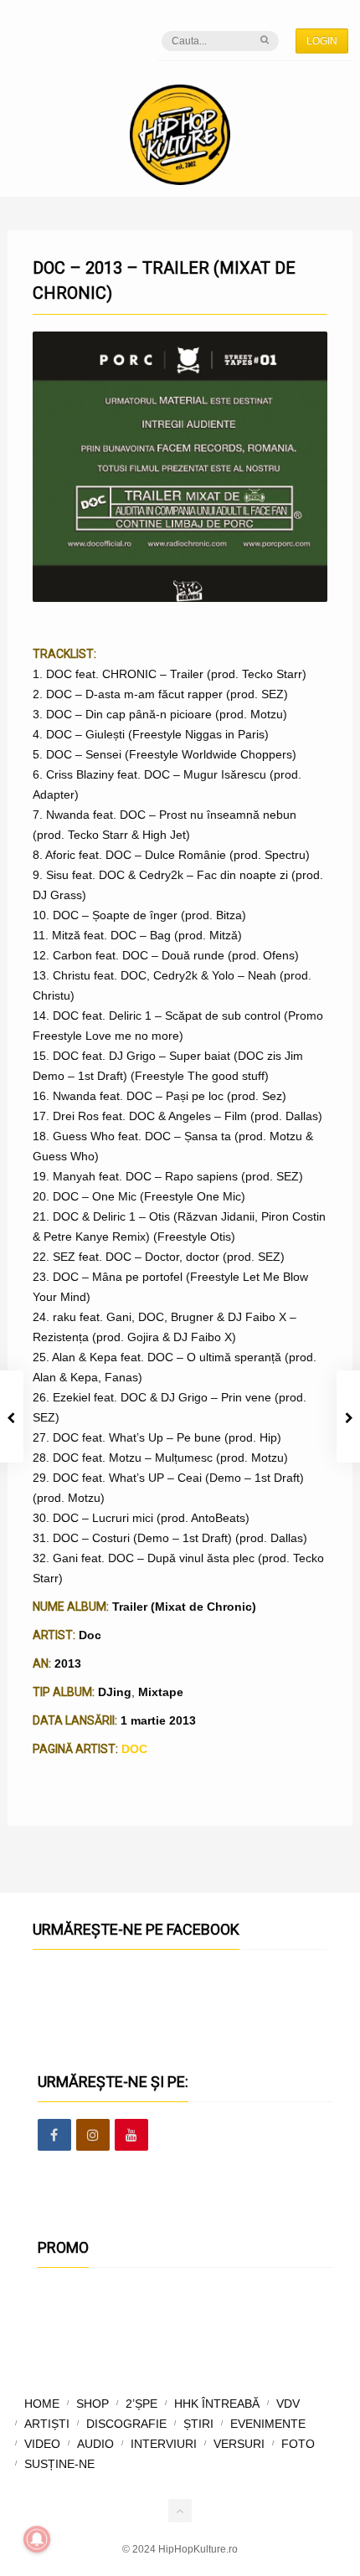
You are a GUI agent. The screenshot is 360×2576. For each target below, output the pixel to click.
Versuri (239, 2444)
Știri (198, 2424)
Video (42, 2444)
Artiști (47, 2424)
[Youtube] (131, 2136)
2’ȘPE (141, 2404)
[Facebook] (54, 2136)
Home (42, 2404)
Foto (298, 2444)
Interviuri (164, 2444)
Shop (93, 2404)
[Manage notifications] (37, 2539)
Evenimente (268, 2424)
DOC (134, 1749)
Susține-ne (59, 2464)
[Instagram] (93, 2136)
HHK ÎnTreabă (217, 2404)
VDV (288, 2404)
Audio (95, 2444)
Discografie (126, 2424)
